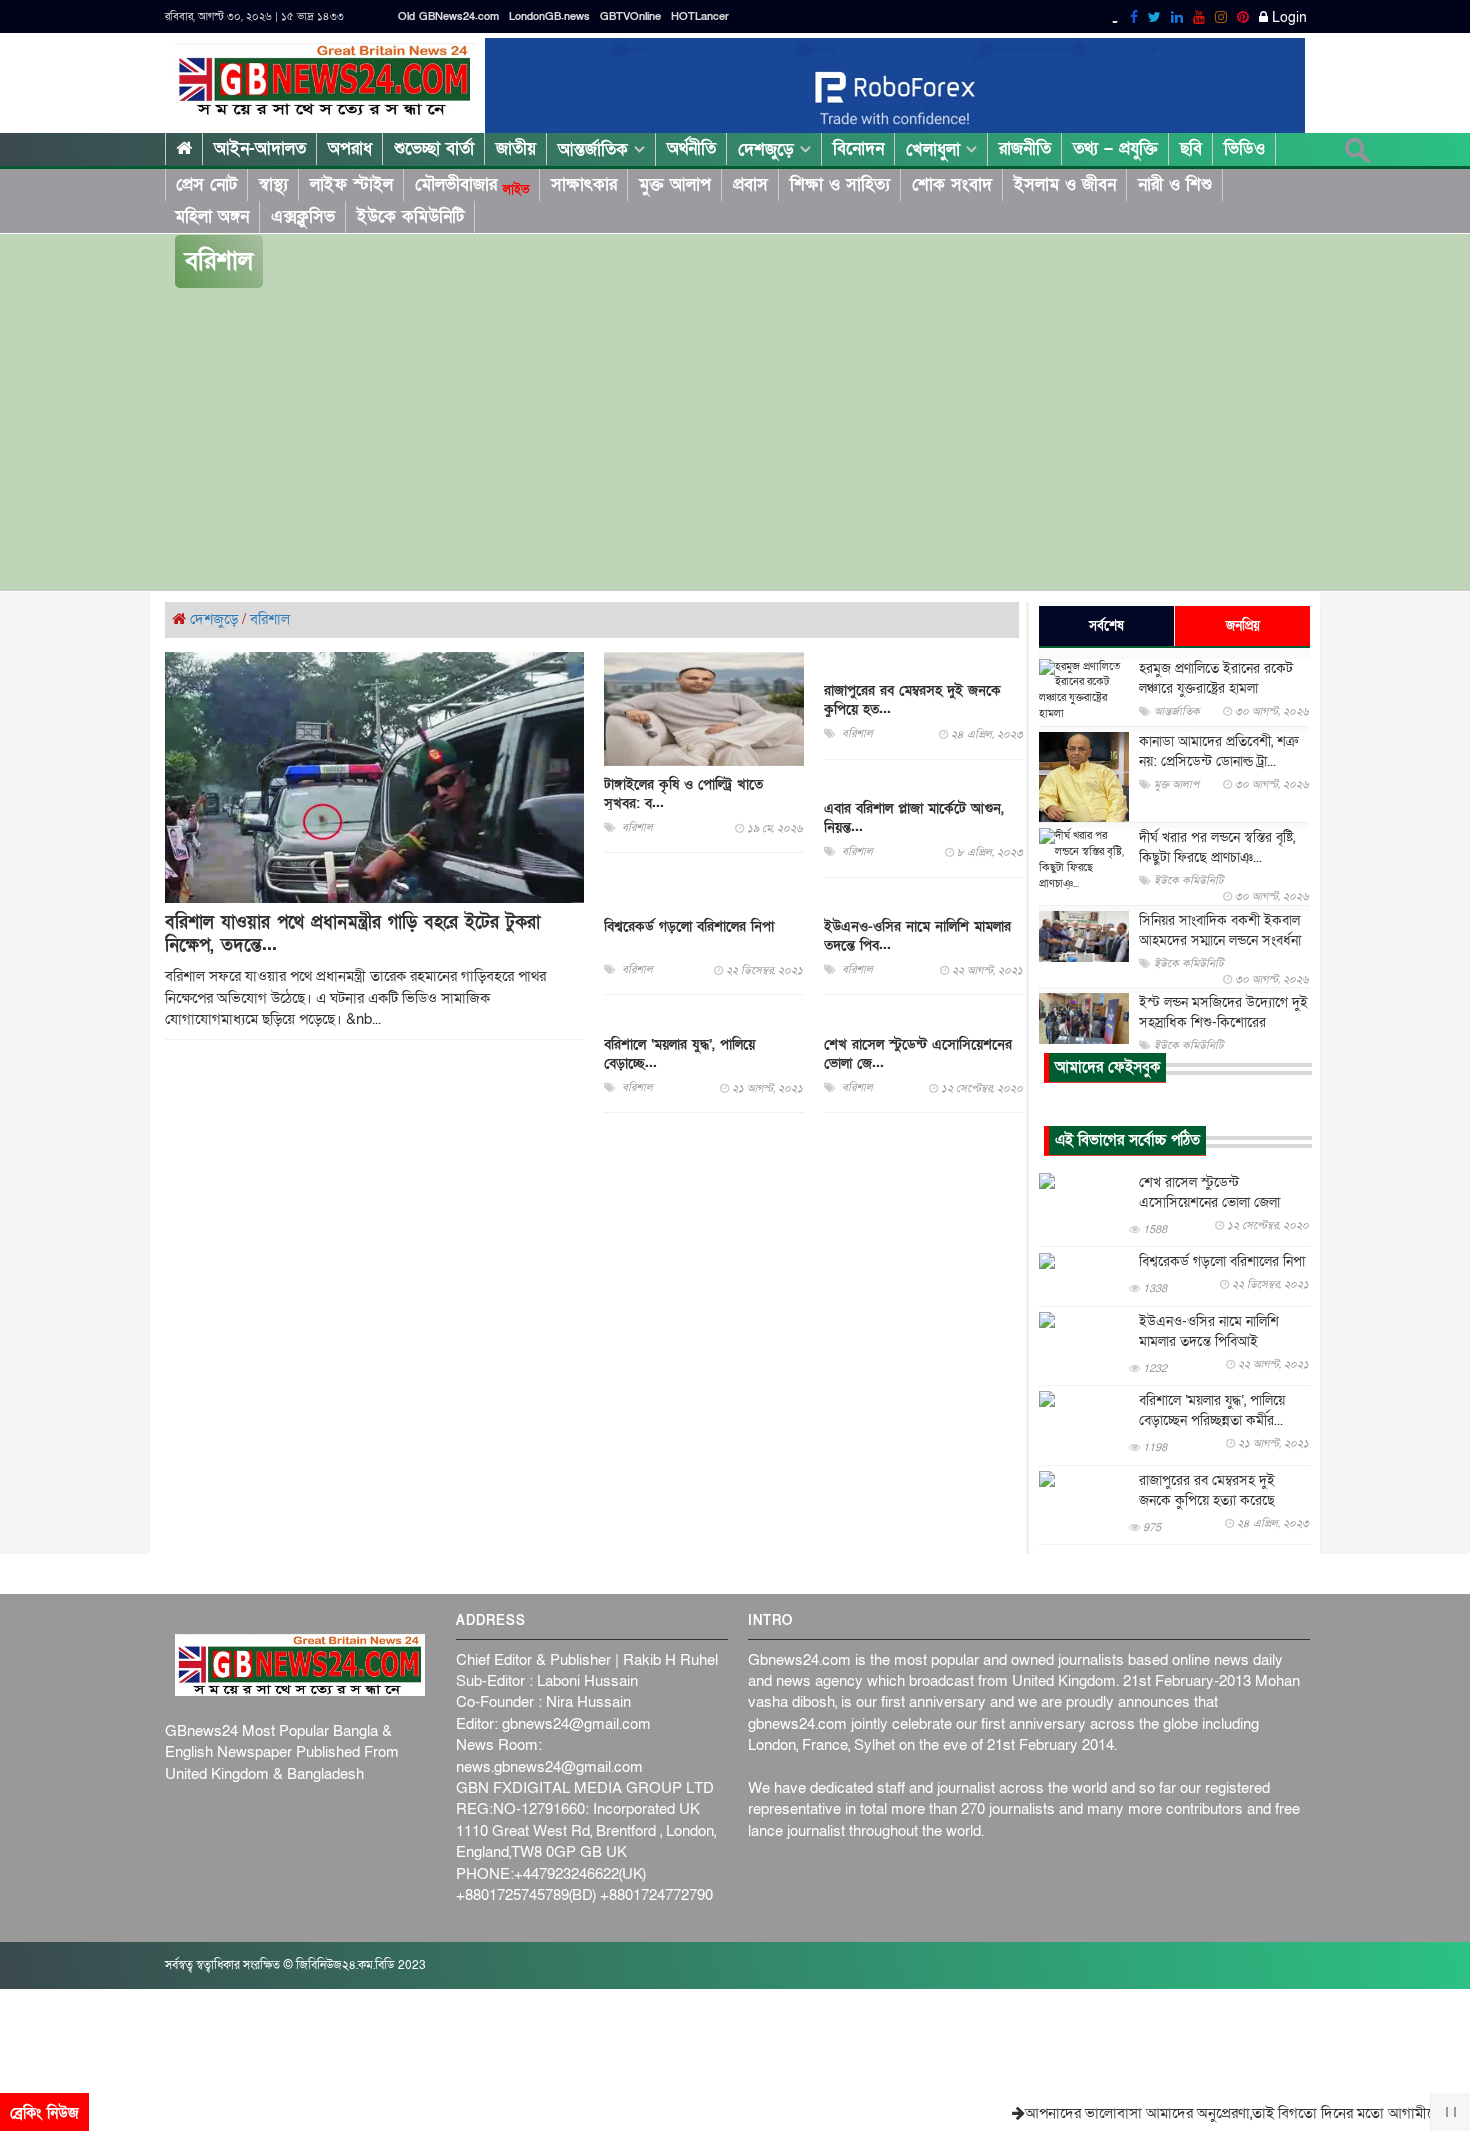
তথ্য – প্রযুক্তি (1115, 148)
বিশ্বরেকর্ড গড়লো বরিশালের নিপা (689, 926)
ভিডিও (1244, 148)
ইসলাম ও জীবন (1065, 184)
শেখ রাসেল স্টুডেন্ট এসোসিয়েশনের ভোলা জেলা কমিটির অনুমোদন (1209, 1202)
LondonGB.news (549, 16)
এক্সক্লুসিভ (303, 216)
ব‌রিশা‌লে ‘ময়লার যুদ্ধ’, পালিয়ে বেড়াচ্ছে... (679, 1054)
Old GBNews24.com (448, 16)
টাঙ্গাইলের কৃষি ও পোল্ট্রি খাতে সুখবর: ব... (683, 793)
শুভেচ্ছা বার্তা (434, 148)
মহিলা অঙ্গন (212, 216)
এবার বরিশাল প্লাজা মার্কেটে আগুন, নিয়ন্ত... (914, 818)
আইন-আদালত (260, 148)
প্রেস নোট (206, 184)
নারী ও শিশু (1175, 184)
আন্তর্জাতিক (596, 149)
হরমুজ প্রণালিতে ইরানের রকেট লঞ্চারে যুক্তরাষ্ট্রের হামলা (1216, 678)
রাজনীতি (1025, 148)
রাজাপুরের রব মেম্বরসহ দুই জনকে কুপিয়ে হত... (912, 700)
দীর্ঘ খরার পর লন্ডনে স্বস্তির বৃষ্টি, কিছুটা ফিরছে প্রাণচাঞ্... (1217, 847)
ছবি (1191, 148)
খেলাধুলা (936, 149)
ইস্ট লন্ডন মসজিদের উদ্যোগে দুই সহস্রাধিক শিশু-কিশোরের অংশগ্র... (1223, 1022)
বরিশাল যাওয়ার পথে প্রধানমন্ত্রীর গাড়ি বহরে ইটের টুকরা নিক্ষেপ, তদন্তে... (352, 934)
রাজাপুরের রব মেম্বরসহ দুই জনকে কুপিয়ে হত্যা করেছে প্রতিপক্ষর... (1207, 1500)
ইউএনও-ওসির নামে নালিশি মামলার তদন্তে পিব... (917, 936)
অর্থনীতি (691, 148)
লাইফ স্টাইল (351, 184)
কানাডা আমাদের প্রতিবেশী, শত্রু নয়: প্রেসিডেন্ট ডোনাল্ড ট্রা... (1218, 751)
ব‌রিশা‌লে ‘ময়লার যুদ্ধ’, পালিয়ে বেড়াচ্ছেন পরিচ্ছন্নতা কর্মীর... (1212, 1410)
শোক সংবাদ (952, 184)
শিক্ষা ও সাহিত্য (840, 184)
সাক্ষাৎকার (584, 184)
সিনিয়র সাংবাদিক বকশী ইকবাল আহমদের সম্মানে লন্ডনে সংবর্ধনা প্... (1220, 940)
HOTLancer (700, 16)
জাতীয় (516, 148)
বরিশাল (270, 619)
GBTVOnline (630, 16)
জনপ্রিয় (1243, 626)
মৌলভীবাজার (472, 185)
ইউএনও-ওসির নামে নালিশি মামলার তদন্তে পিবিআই (1209, 1331)
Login (1287, 18)
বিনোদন (858, 148)
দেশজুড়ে (769, 149)
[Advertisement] (735, 440)
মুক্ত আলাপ (675, 184)
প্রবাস (750, 184)
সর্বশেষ (1106, 626)
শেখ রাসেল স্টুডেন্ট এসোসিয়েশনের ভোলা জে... (918, 1054)
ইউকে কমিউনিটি (410, 216)
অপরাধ (350, 148)
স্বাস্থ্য (273, 184)
